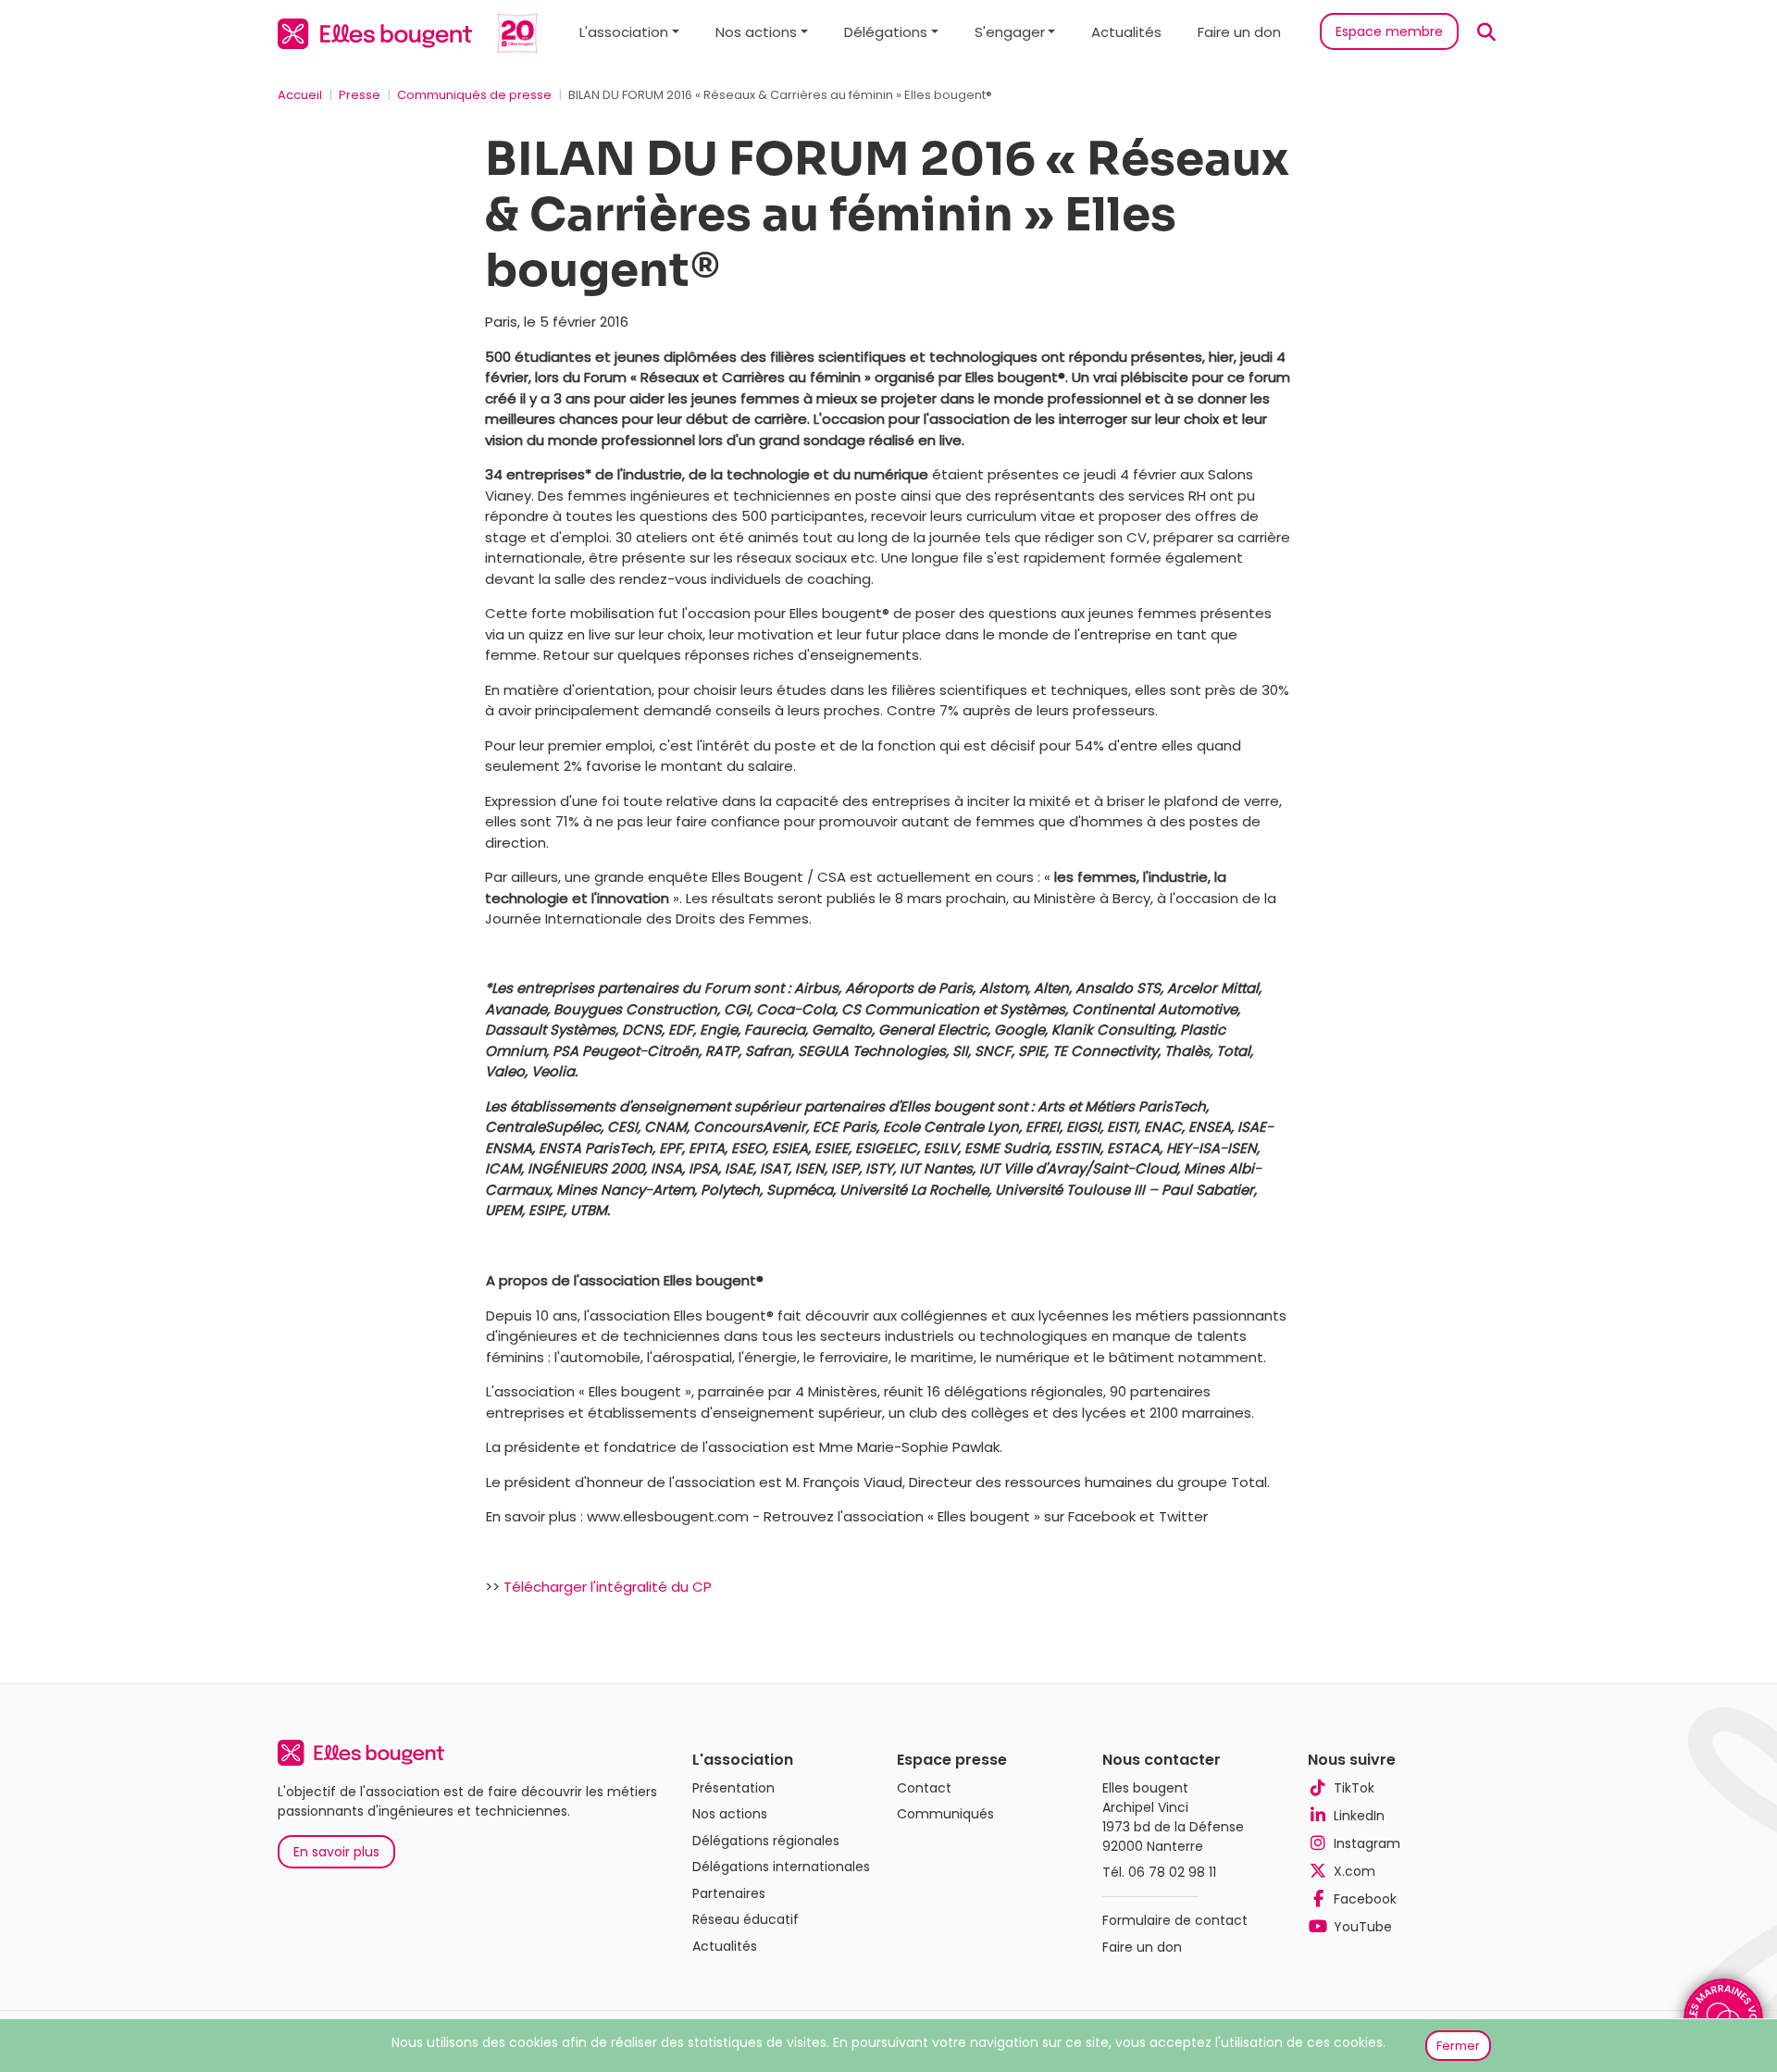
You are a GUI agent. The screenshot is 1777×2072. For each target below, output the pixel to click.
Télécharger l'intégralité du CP (608, 1587)
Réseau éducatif (746, 1919)
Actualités (1126, 32)
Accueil (300, 95)
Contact (924, 1788)
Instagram (1367, 1843)
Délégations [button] (886, 32)
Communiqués (945, 1814)
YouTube (1363, 1927)
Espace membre (1389, 31)
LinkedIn (1359, 1816)
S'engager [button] (1010, 32)
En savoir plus (336, 1852)
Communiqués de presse (474, 95)
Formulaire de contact (1175, 1920)
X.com (1354, 1871)
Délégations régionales (766, 1841)
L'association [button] (624, 32)
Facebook (1365, 1899)
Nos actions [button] (756, 32)
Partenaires (729, 1893)
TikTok (1354, 1788)
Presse (360, 95)
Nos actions (730, 1814)
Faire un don (1239, 32)
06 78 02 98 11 (1172, 1872)
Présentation (733, 1788)
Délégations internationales (781, 1867)
